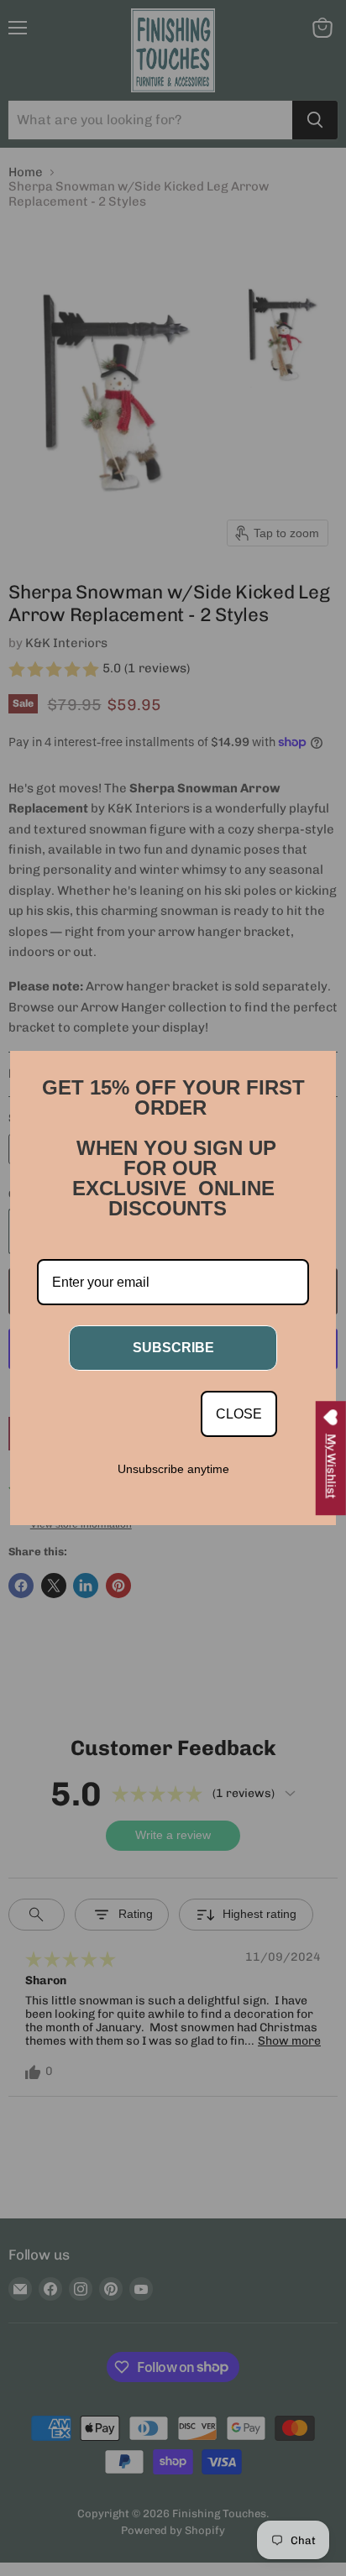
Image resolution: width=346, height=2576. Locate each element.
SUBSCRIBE (173, 1348)
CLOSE (239, 1414)
